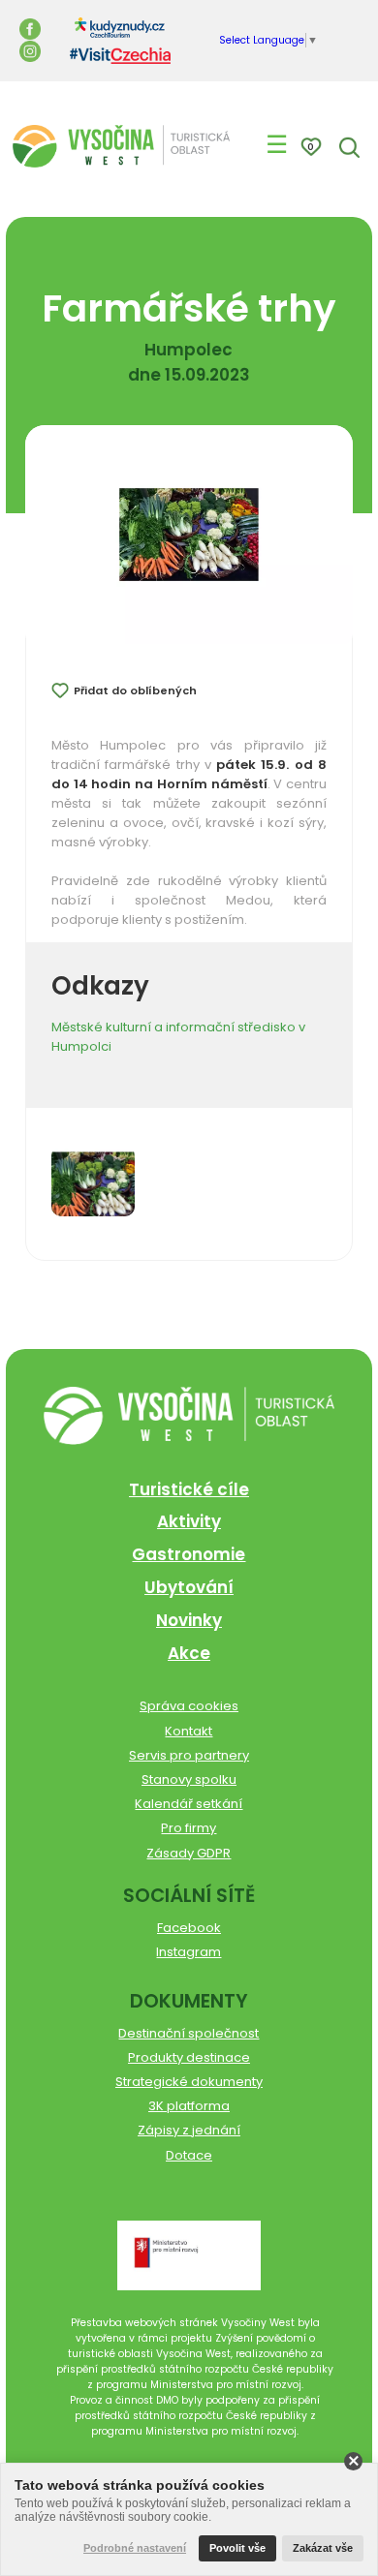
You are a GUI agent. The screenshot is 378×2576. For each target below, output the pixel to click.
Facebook (189, 1928)
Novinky (189, 1620)
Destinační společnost (189, 2033)
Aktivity (189, 1521)
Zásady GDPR (189, 1853)
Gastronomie (189, 1554)
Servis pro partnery (189, 1755)
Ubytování (189, 1587)
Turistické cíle (189, 1489)
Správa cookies (189, 1706)
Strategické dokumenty (189, 2082)
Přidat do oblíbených (135, 690)
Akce (189, 1653)
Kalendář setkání (189, 1804)
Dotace (189, 2155)
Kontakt (189, 1731)
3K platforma (189, 2106)
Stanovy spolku (189, 1779)
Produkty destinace (189, 2057)
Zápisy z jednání (189, 2130)
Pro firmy (189, 1828)
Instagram (189, 1952)
